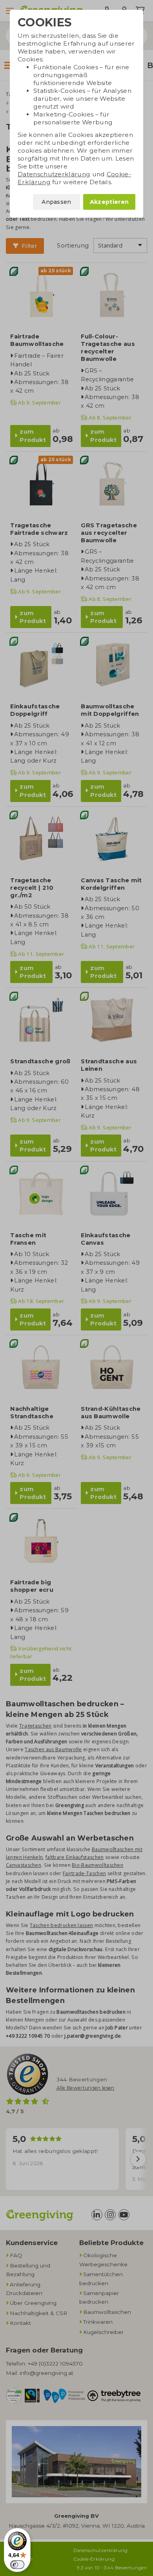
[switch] (17, 2565)
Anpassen (56, 202)
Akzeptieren (109, 202)
